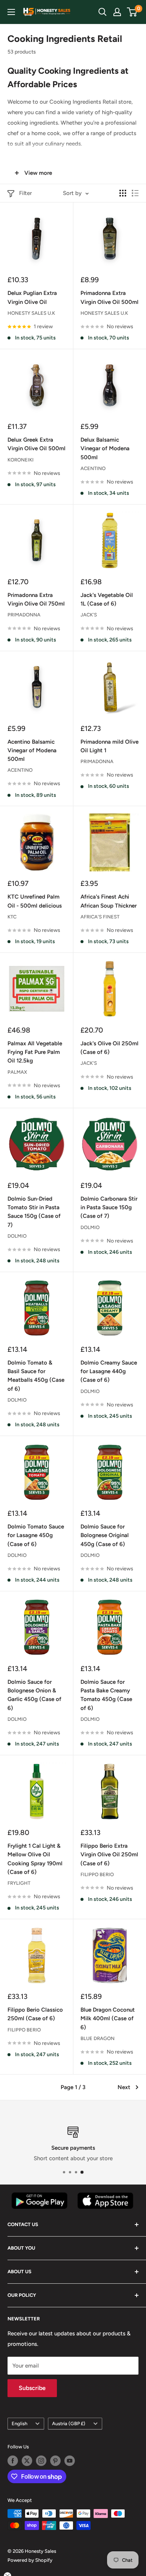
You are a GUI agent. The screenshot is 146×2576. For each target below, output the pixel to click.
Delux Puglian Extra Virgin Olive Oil (32, 297)
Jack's (89, 615)
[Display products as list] (135, 193)
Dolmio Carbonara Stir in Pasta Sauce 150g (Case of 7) (109, 1208)
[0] (132, 12)
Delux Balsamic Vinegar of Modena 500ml (105, 449)
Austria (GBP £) (69, 2423)
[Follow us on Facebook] (13, 2461)
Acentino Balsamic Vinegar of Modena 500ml (32, 751)
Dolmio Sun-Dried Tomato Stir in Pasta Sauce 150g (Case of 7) (34, 1212)
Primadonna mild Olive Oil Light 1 (109, 746)
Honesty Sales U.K (31, 313)
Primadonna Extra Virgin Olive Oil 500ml (109, 297)
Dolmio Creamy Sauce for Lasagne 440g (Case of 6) (109, 1371)
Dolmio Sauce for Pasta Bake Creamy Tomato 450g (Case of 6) (106, 1695)
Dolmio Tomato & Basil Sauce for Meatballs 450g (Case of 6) (36, 1376)
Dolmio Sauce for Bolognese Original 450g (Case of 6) (105, 1535)
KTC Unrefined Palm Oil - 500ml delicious (35, 901)
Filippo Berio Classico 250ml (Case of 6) (35, 2014)
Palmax (17, 1072)
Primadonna (24, 615)
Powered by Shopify (30, 2560)
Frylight (19, 1883)
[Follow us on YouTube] (70, 2461)
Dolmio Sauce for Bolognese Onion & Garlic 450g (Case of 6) (34, 1695)
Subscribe (32, 2388)
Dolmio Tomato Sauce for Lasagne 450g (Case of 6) (36, 1535)
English (19, 2423)
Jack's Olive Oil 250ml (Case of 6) (109, 1048)
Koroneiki (21, 460)
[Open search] (103, 12)
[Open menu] (11, 12)
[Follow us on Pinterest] (55, 2461)
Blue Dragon (98, 2038)
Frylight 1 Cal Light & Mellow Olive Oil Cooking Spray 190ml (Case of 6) (35, 1859)
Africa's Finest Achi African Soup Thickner (109, 901)
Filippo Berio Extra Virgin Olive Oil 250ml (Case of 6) (109, 1855)
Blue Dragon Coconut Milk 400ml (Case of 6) (108, 2019)
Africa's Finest (100, 917)
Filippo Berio (97, 1874)
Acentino (93, 468)
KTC (12, 917)
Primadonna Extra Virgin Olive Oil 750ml (36, 599)
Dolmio (17, 1236)
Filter (25, 193)
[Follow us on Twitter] (27, 2461)
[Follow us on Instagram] (41, 2461)
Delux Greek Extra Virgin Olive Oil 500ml (36, 444)
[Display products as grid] (123, 193)
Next (124, 2087)
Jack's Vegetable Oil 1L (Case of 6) (107, 599)
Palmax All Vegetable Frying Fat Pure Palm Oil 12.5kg (35, 1052)
